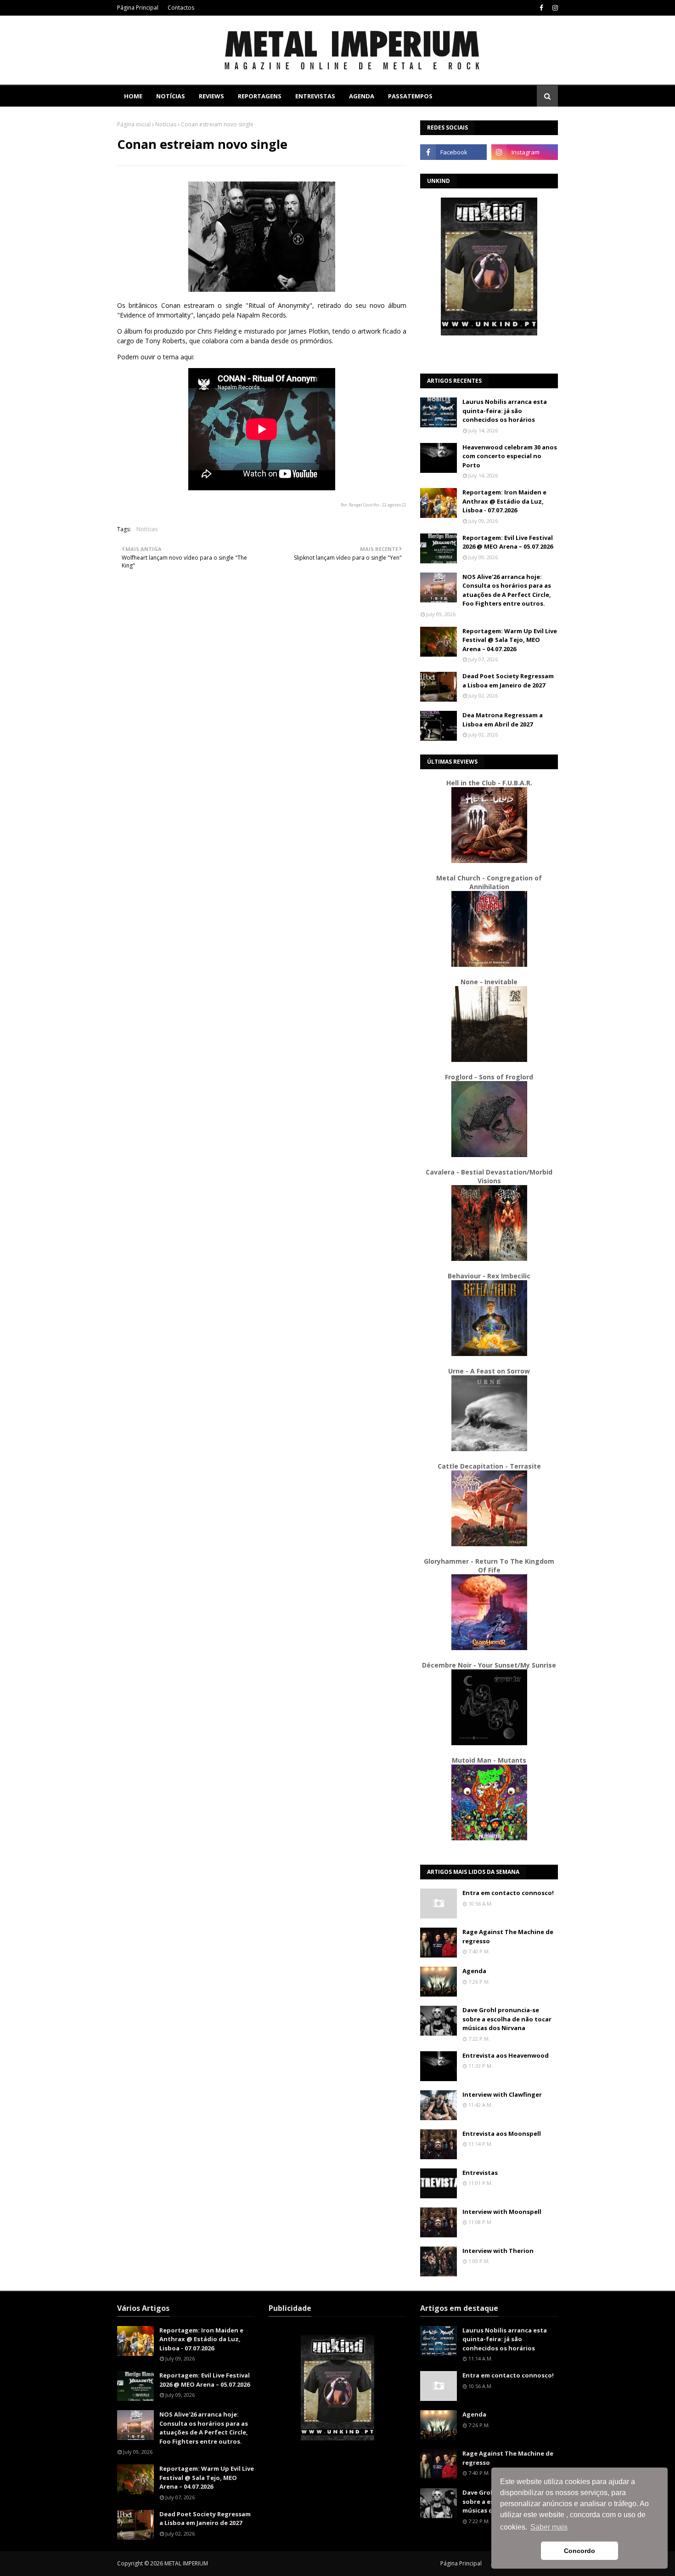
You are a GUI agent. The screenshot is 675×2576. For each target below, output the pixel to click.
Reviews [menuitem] (211, 96)
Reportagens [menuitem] (260, 96)
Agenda (474, 1971)
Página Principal (138, 8)
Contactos (181, 8)
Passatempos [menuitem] (410, 96)
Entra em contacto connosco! (508, 1893)
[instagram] (554, 8)
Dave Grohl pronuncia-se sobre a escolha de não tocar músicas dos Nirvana (507, 2019)
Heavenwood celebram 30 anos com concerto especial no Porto (510, 456)
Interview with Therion (498, 2251)
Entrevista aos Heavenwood (506, 2055)
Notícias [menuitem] (171, 96)
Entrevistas (480, 2173)
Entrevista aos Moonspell (502, 2133)
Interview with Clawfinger (502, 2094)
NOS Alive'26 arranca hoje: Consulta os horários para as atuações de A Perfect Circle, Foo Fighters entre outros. (507, 590)
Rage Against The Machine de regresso (508, 1936)
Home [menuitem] (133, 96)
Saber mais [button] (549, 2527)
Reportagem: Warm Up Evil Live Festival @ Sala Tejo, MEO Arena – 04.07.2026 (510, 640)
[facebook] (541, 8)
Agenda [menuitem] (362, 96)
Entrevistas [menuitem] (315, 96)
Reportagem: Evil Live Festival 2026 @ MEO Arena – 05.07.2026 (508, 542)
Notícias (166, 124)
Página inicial (134, 124)
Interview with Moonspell (502, 2212)
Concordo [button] (579, 2551)
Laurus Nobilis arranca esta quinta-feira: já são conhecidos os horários (505, 411)
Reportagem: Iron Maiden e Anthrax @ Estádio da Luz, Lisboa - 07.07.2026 (504, 501)
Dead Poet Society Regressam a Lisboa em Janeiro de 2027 (508, 681)
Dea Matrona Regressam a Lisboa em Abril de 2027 (503, 720)
